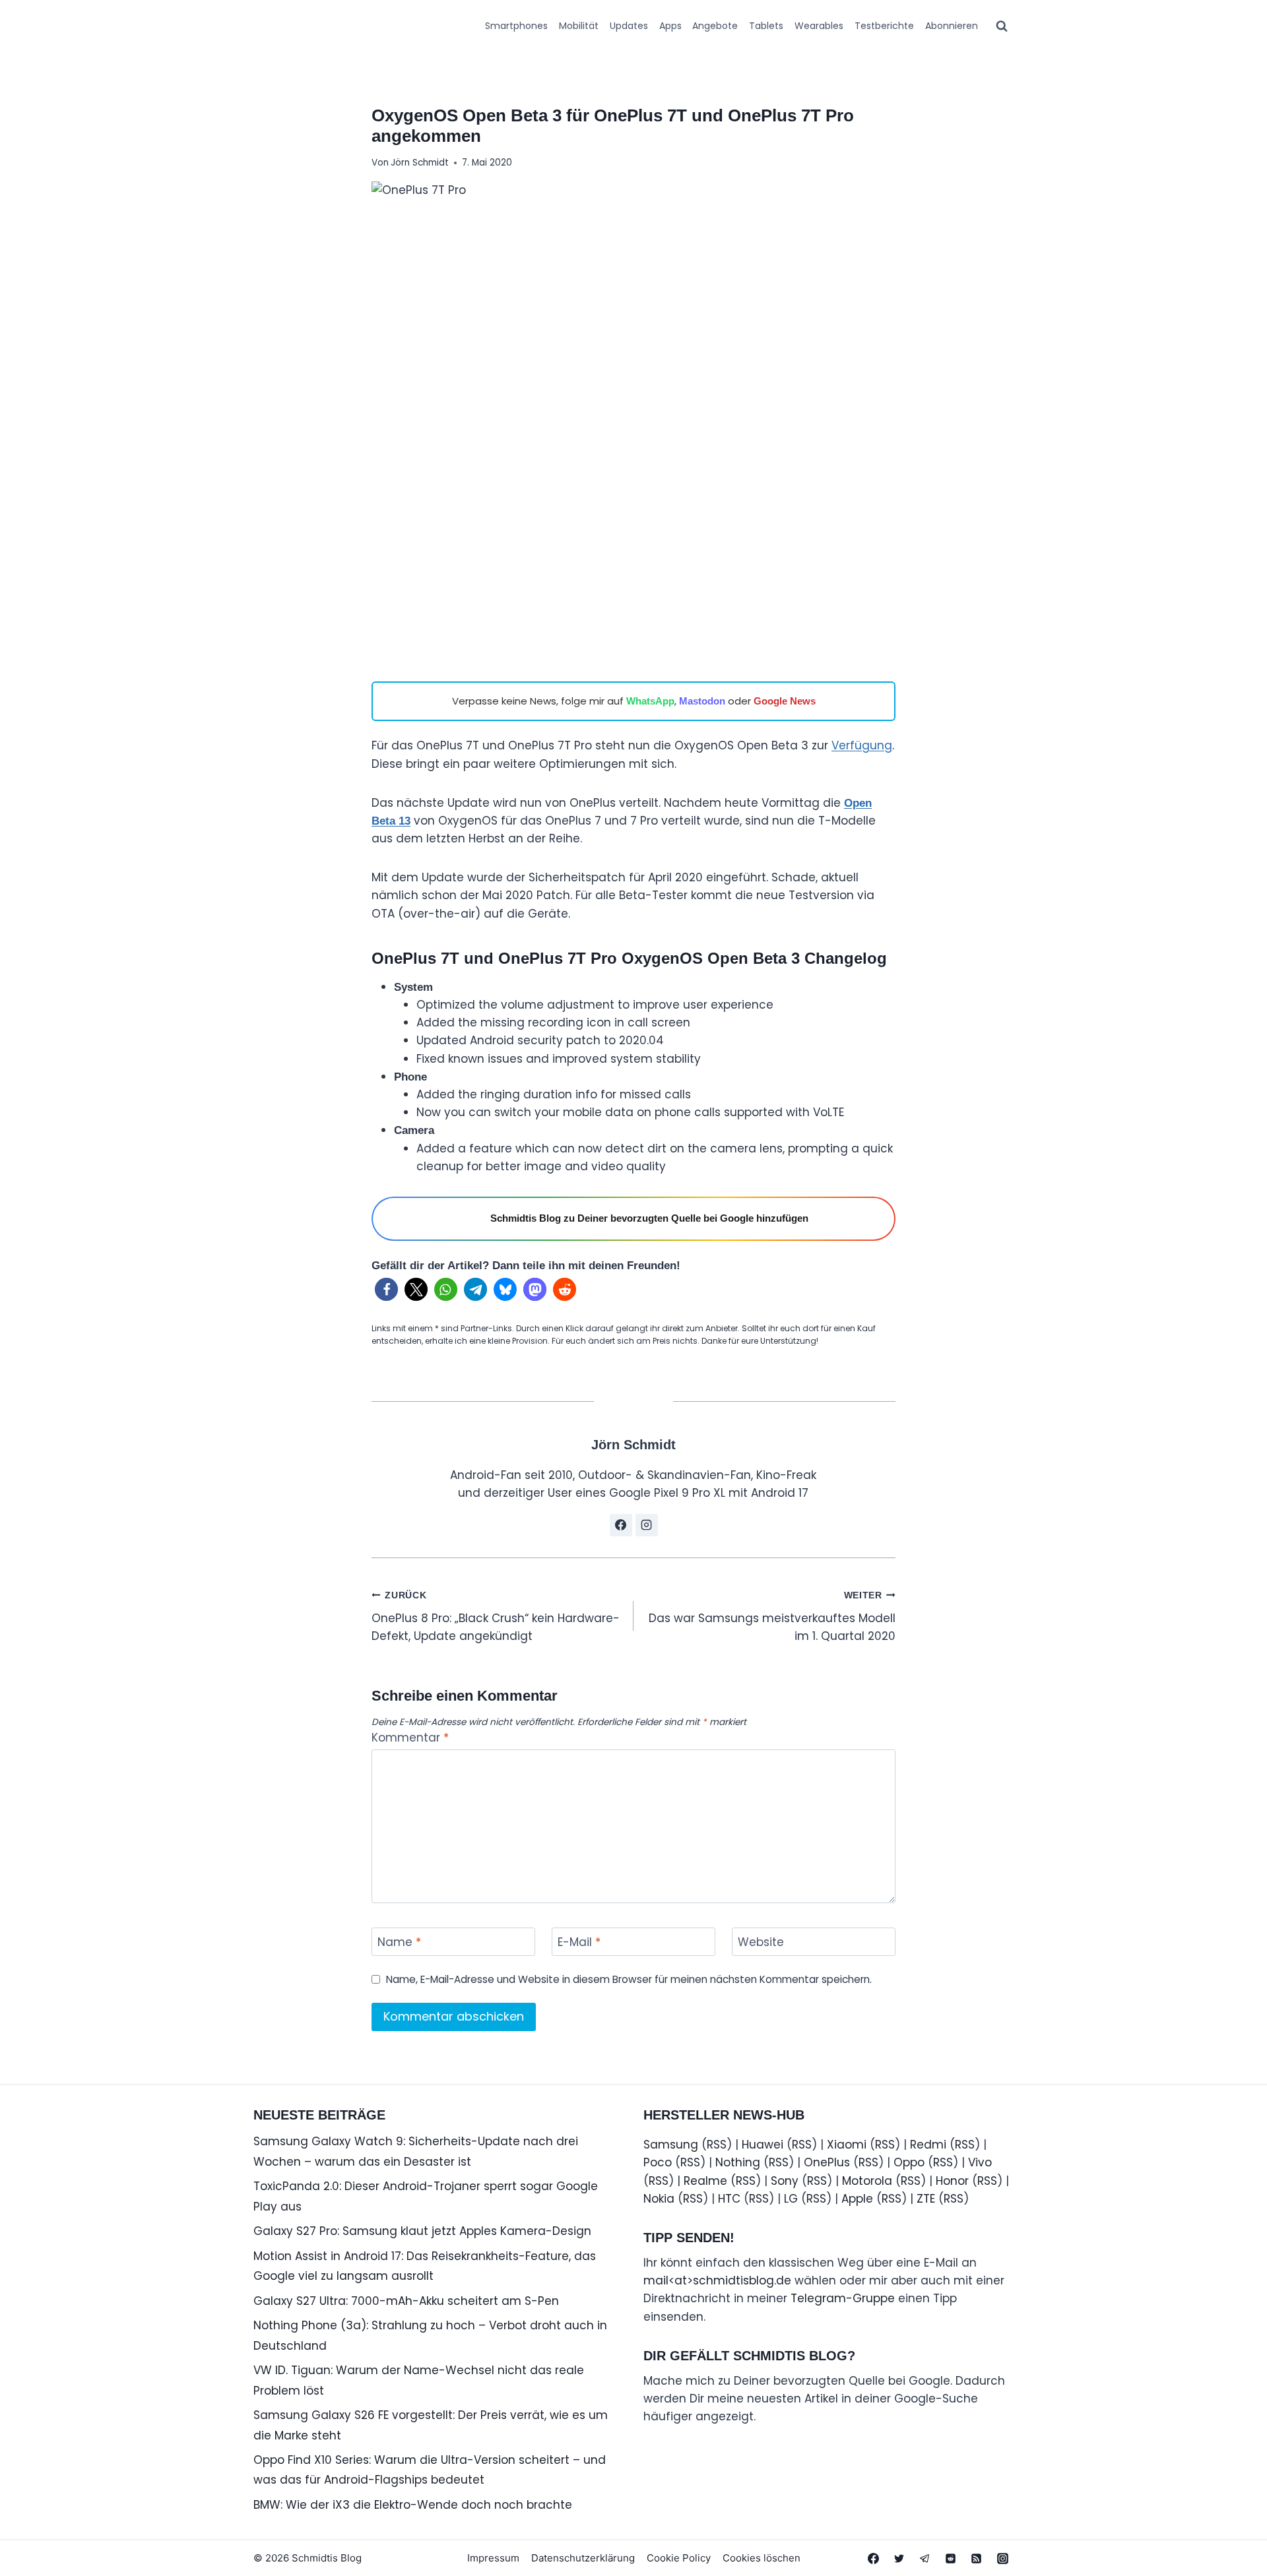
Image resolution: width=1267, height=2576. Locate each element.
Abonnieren (952, 26)
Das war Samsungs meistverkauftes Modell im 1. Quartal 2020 (772, 1617)
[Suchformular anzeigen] (1002, 26)
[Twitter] (899, 2558)
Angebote (715, 26)
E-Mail (579, 1942)
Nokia (659, 2199)
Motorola (867, 2181)
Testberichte (884, 26)
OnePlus (827, 2162)
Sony (785, 2181)
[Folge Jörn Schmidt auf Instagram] (647, 1525)
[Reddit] (951, 2558)
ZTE (926, 2199)
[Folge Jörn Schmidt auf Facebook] (621, 1525)
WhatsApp (650, 701)
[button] (386, 1289)
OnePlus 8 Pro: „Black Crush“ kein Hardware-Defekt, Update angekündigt (496, 1617)
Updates (629, 26)
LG (791, 2199)
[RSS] (977, 2558)
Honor (952, 2181)
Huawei (763, 2145)
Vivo (980, 2162)
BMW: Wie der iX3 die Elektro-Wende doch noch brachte (413, 2505)
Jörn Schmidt (420, 163)
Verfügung (862, 745)
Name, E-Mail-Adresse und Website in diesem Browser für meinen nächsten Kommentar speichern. (629, 1980)
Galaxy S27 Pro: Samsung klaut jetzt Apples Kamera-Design (422, 2231)
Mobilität (579, 26)
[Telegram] (925, 2558)
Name (399, 1942)
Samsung (671, 2145)
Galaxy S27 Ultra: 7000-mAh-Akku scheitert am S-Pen (406, 2301)
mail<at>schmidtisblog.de (717, 2280)
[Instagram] (1002, 2558)
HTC (729, 2199)
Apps (670, 26)
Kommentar (410, 1738)
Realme (705, 2181)
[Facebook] (874, 2558)
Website (761, 1942)
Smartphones (516, 26)
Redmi (928, 2145)
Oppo (909, 2162)
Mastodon (702, 701)
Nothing (738, 2162)
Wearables (819, 26)
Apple (857, 2199)
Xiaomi (847, 2145)
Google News (785, 701)
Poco (658, 2162)
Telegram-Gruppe (843, 2298)
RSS (717, 2145)
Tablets (766, 26)
